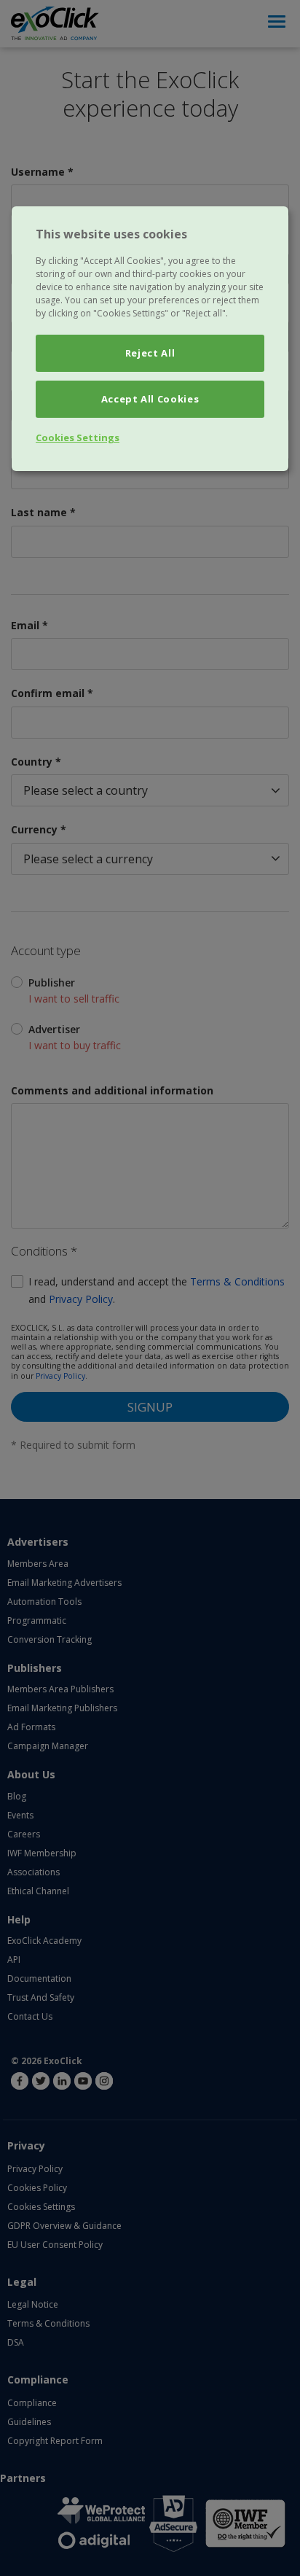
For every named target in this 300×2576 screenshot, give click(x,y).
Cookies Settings (78, 437)
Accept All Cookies (150, 399)
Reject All (150, 353)
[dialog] (150, 339)
